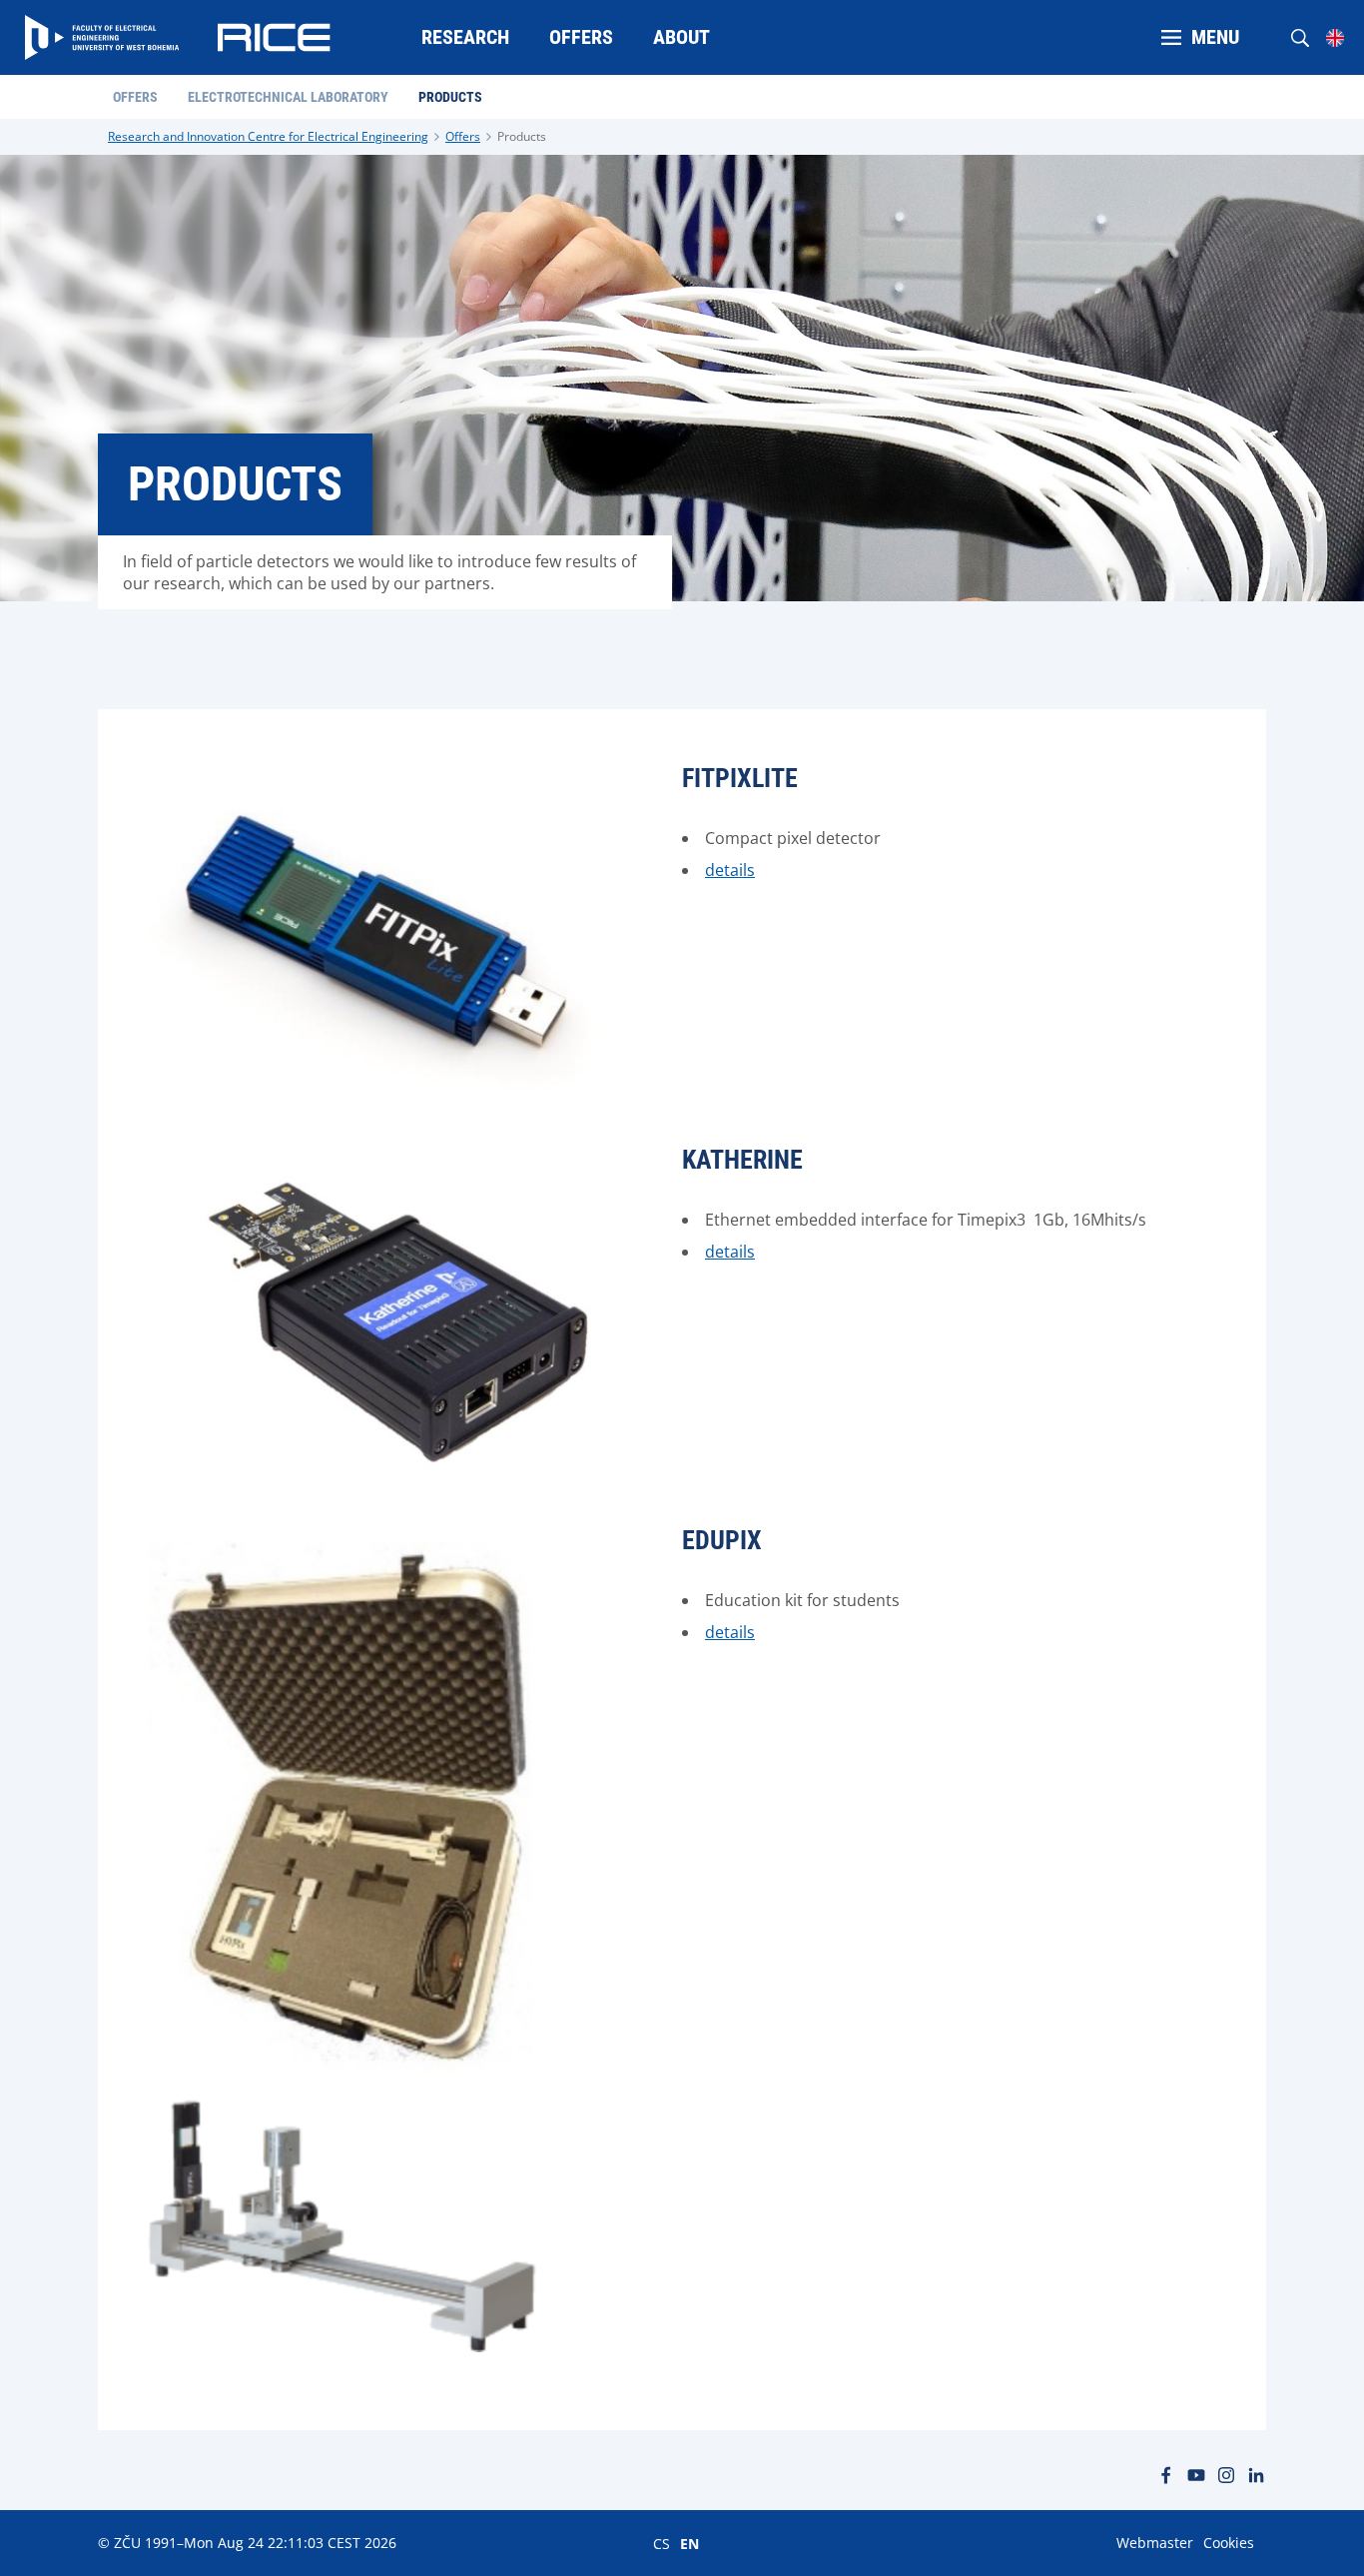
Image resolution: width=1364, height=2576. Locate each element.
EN (689, 2543)
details (730, 870)
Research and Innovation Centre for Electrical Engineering (268, 136)
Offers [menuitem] (581, 37)
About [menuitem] (682, 37)
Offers (463, 136)
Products (522, 136)
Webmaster (1155, 2543)
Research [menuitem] (465, 37)
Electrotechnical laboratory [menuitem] (288, 97)
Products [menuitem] (450, 97)
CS (662, 2543)
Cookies (1229, 2543)
